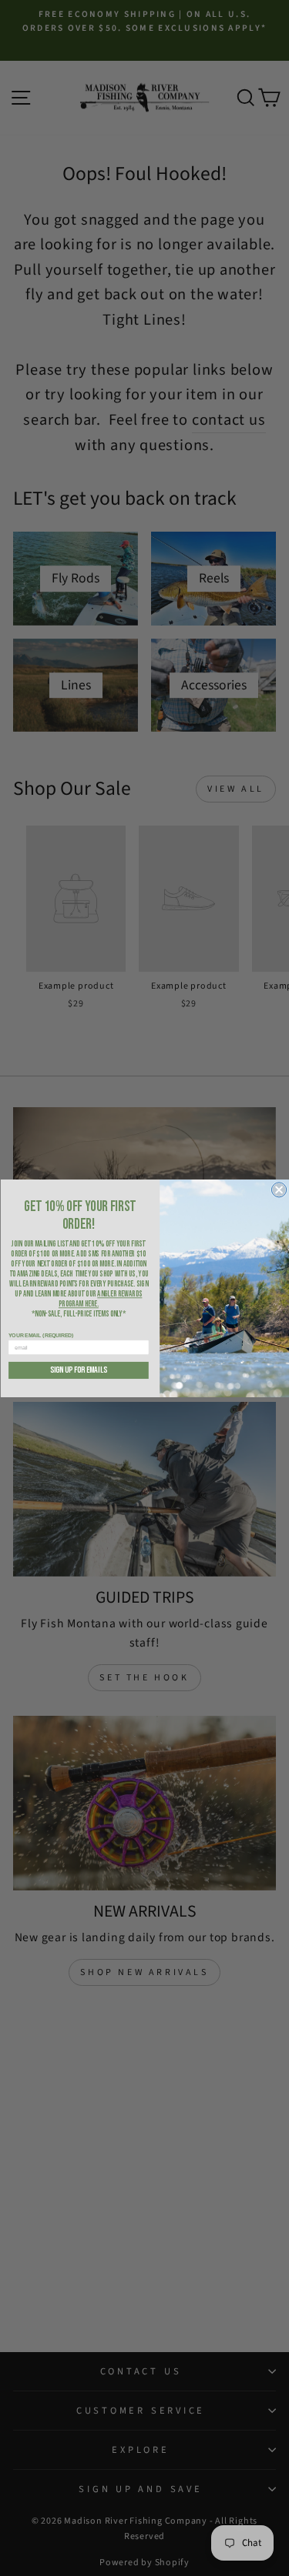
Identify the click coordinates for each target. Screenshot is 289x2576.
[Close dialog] (279, 1189)
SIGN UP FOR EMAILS (79, 1370)
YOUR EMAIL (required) (41, 1335)
